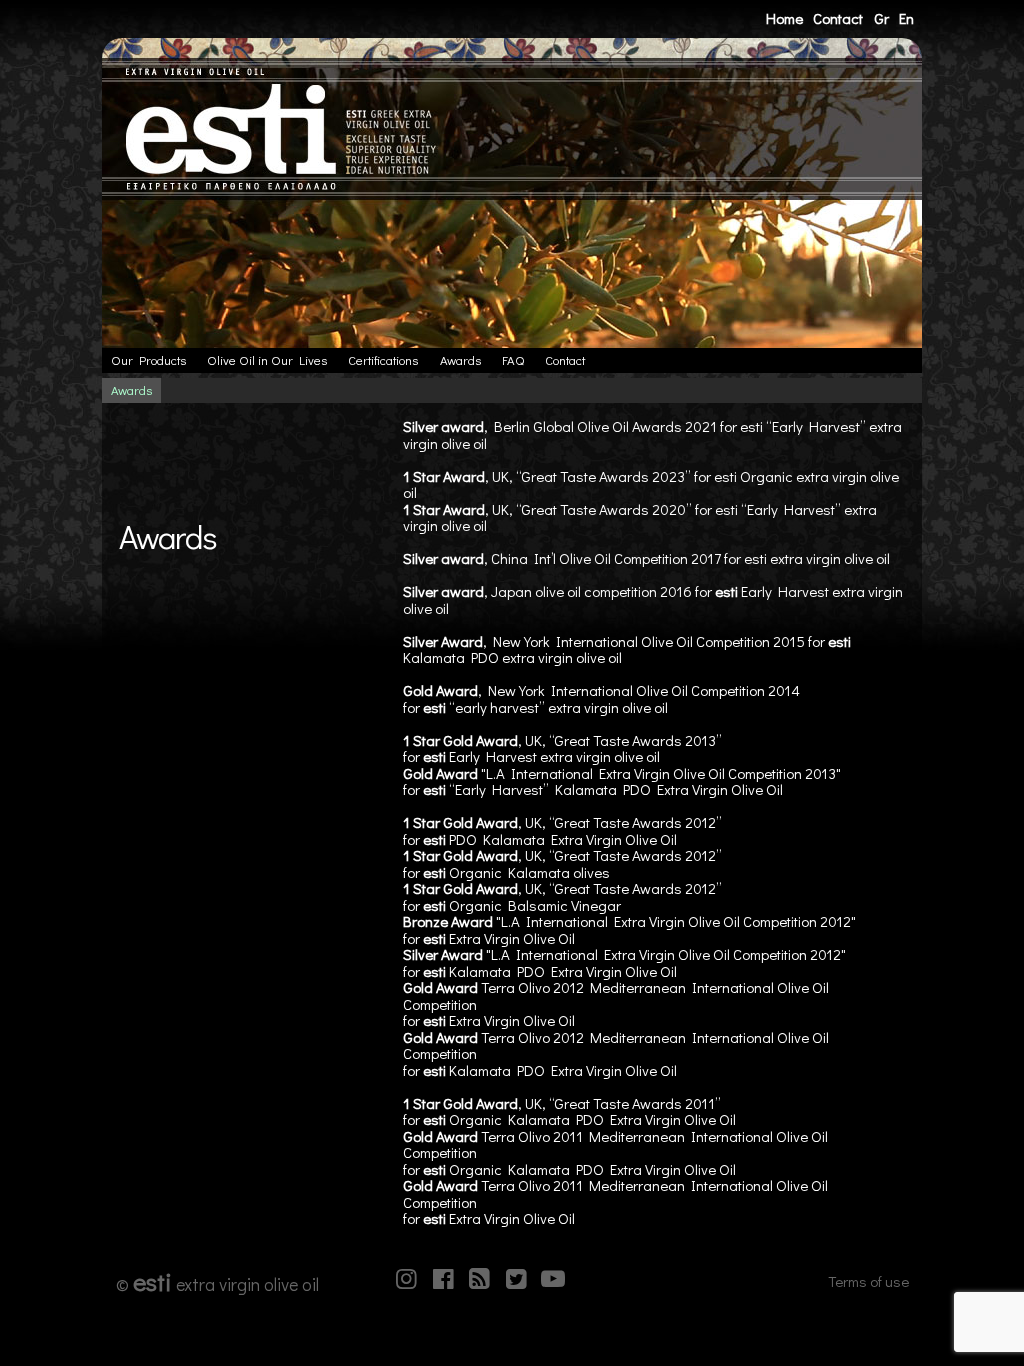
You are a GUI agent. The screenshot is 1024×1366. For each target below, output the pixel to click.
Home (784, 18)
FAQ (513, 360)
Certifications (383, 360)
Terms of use (868, 1281)
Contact (838, 18)
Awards (460, 360)
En (906, 18)
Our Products (148, 360)
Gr (881, 18)
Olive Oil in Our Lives (267, 360)
